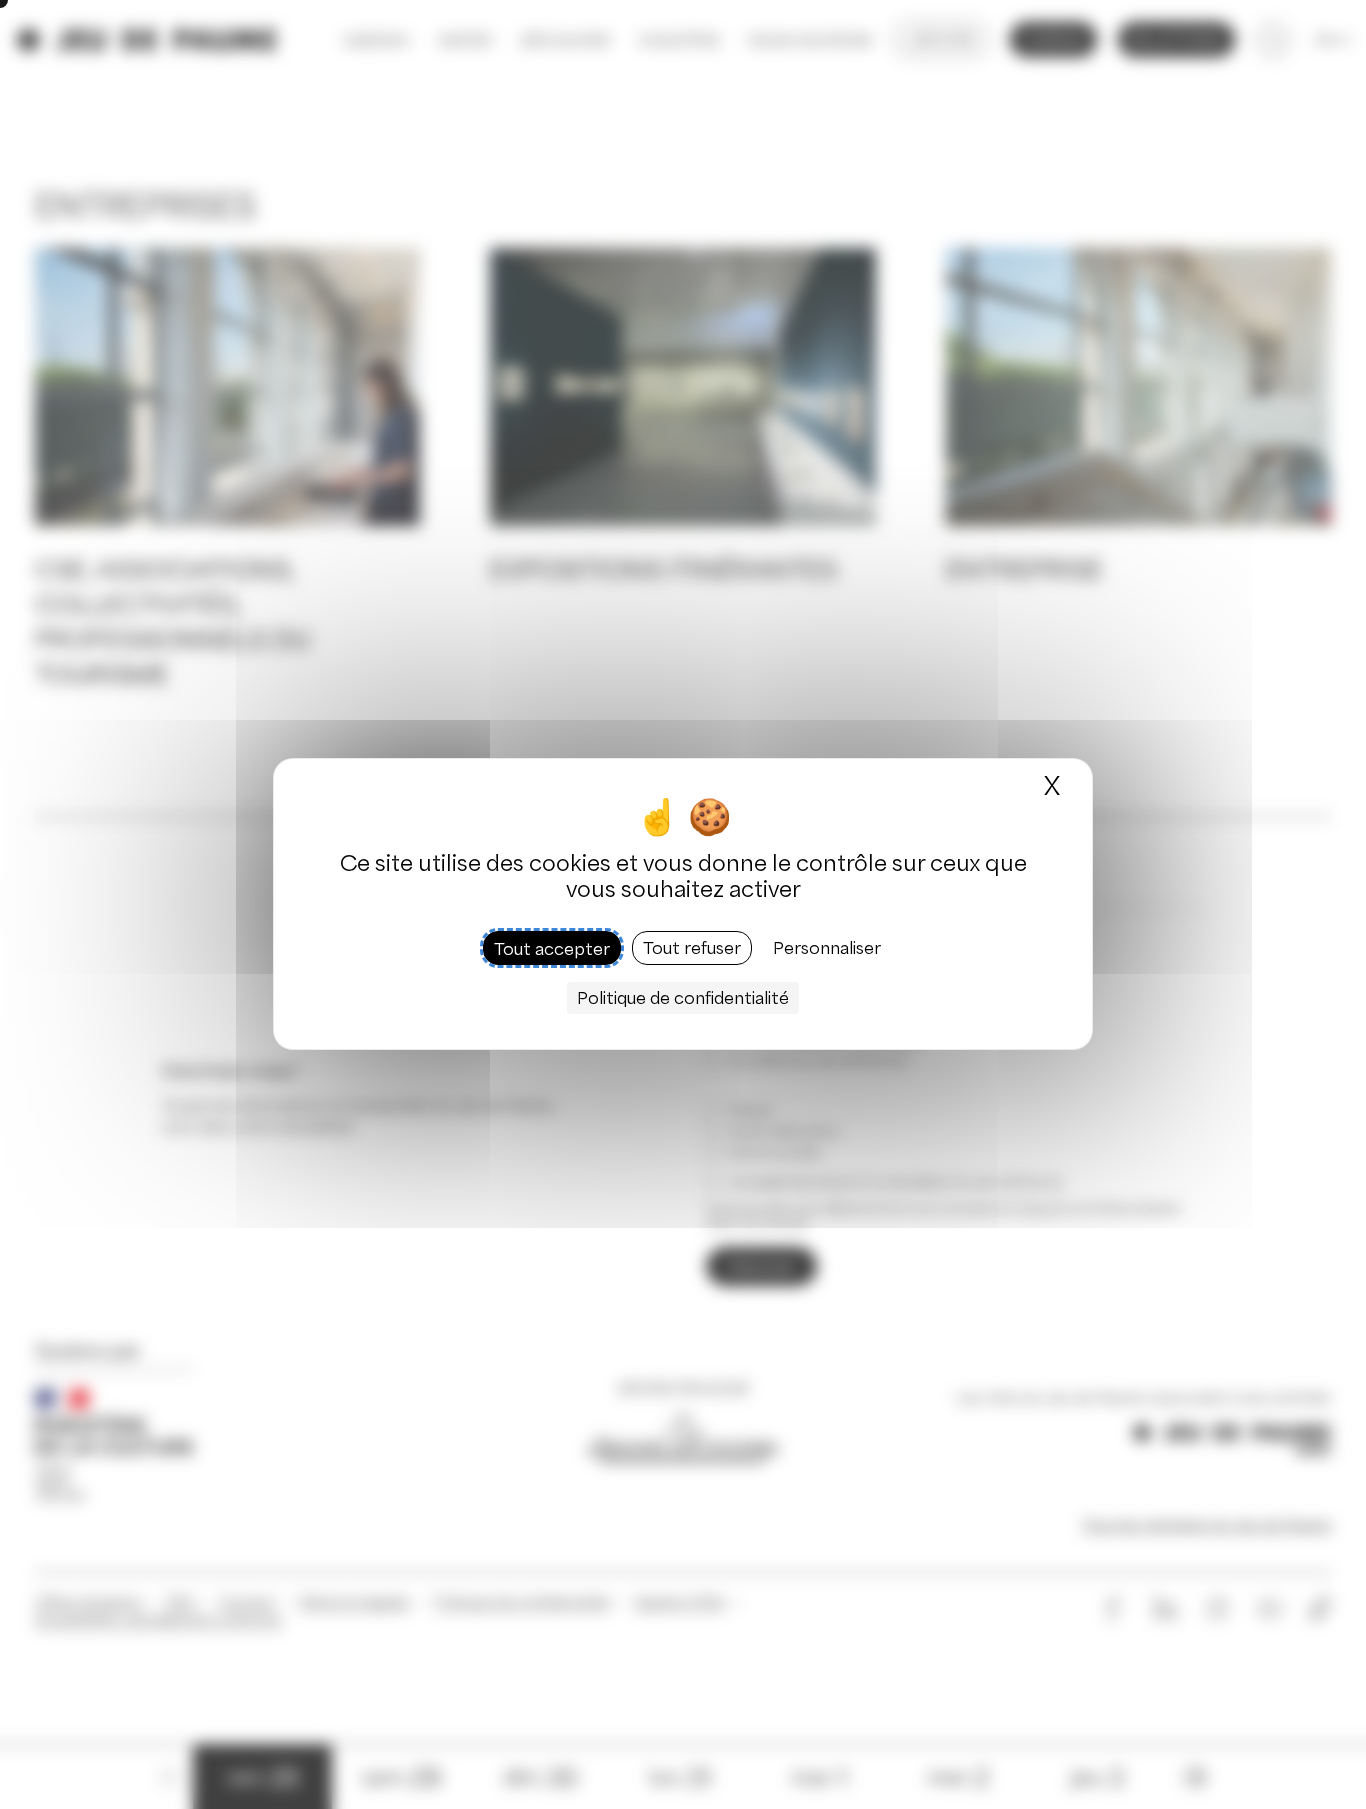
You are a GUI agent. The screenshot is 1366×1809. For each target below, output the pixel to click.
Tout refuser (692, 949)
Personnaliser (827, 949)
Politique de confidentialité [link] (683, 999)
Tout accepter (552, 949)
